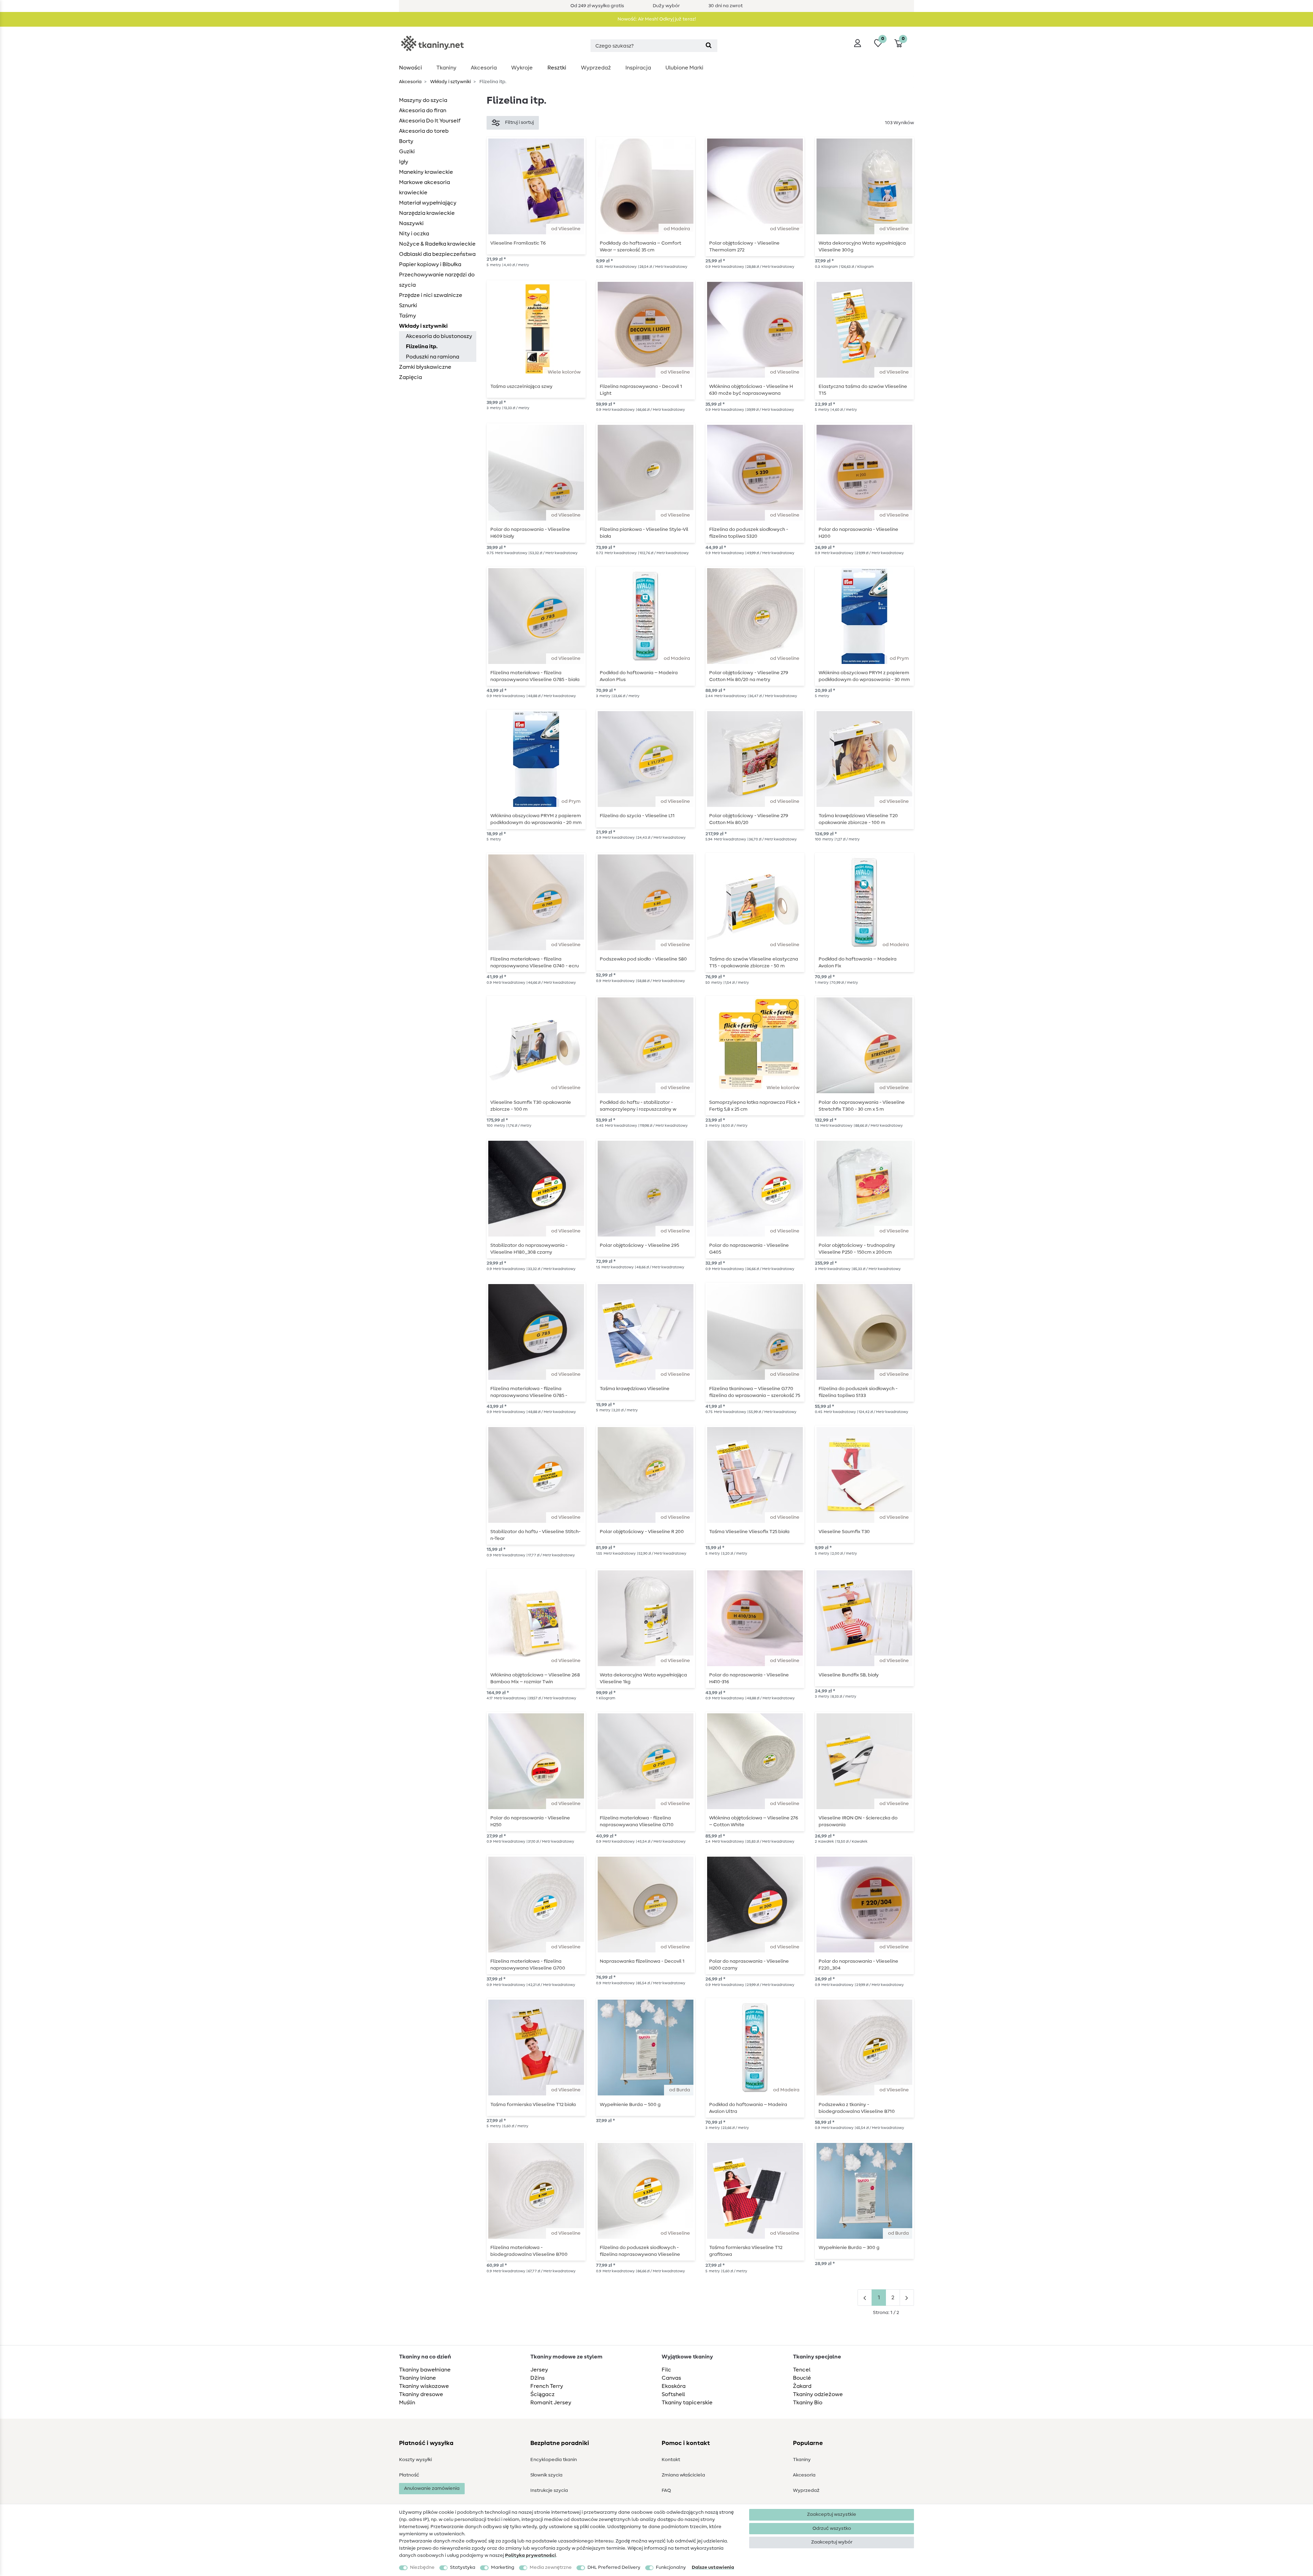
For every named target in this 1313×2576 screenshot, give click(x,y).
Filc (666, 2370)
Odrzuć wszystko (832, 2528)
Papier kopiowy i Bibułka (430, 264)
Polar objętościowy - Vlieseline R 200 (642, 1532)
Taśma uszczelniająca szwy (521, 387)
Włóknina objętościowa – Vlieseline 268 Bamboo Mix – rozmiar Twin (535, 1678)
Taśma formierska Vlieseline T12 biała (533, 2105)
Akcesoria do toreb (424, 131)
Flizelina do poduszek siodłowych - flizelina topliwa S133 (858, 1392)
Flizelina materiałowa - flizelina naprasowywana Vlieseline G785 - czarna (529, 1392)
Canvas (671, 2378)
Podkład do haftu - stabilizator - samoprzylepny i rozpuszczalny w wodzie (638, 1106)
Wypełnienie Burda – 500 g (630, 2105)
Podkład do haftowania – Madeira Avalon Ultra (748, 2108)
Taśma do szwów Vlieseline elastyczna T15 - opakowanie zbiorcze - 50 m (754, 963)
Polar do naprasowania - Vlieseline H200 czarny (749, 1965)
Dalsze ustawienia (713, 2567)
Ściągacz (542, 2394)
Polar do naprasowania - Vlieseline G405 (749, 1249)
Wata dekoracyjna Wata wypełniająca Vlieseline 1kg (643, 1678)
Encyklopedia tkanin (554, 2460)
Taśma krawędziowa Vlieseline (635, 1389)
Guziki (407, 152)
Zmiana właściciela (683, 2475)
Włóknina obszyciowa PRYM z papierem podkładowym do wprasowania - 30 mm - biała (864, 676)
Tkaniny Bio (808, 2403)
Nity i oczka (414, 234)
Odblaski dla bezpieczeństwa (437, 254)
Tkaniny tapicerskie (687, 2403)
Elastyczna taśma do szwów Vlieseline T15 (863, 390)
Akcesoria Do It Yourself (430, 121)
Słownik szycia (546, 2475)
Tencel (802, 2370)
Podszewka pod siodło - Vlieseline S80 (643, 959)
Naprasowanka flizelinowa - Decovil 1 (642, 1961)
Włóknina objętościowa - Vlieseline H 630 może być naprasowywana (751, 390)
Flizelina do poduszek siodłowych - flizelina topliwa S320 (749, 533)
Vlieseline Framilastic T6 (518, 243)
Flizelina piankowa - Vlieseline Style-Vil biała (644, 533)
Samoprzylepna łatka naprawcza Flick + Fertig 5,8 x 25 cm (755, 1106)
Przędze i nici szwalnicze (431, 295)
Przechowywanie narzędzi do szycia (437, 280)
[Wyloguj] (858, 43)
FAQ (666, 2490)
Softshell (673, 2394)
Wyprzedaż (596, 68)
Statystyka (463, 2567)
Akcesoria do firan (423, 110)
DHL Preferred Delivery (614, 2567)
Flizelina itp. (422, 346)
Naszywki (411, 223)
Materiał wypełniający (428, 203)
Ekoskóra (674, 2386)
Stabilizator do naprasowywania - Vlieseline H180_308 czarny (529, 1249)
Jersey (539, 2370)
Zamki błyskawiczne (425, 367)
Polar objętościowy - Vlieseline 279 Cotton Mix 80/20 (749, 819)
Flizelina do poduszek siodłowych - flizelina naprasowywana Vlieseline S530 (640, 2251)
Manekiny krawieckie (426, 172)
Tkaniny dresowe (421, 2394)
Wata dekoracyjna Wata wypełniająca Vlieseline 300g (862, 247)
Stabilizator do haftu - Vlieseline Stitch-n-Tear (535, 1535)
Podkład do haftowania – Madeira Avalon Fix (858, 963)
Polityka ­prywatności (530, 2555)
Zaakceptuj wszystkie (832, 2514)
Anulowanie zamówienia (432, 2488)
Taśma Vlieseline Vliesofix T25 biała (749, 1532)
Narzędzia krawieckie (427, 213)
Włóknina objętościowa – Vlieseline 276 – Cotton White (754, 1821)
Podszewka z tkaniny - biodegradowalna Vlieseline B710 (857, 2108)
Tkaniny (446, 68)
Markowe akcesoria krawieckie (425, 187)
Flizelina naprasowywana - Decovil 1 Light (641, 390)
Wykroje (522, 68)
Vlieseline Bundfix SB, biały (849, 1675)
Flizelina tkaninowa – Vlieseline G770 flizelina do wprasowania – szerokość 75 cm (755, 1392)
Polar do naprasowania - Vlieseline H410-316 (749, 1678)
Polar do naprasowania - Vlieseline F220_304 (858, 1965)
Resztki (557, 68)
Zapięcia (410, 377)
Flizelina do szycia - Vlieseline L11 (637, 816)
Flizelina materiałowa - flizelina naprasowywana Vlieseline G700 (528, 1965)
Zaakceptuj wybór (832, 2542)
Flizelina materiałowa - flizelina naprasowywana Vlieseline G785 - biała (535, 676)
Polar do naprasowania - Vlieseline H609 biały (530, 533)
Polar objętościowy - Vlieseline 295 (639, 1245)
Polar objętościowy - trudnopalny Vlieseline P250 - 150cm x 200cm (857, 1249)
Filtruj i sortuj (519, 122)
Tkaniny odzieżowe (818, 2394)
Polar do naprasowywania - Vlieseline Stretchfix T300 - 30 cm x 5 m (862, 1106)
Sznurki (408, 305)
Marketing (503, 2567)
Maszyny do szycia (423, 100)
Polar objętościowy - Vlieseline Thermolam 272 (744, 247)
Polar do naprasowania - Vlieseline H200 (858, 533)
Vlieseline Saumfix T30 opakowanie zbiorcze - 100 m (531, 1106)
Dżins (538, 2378)
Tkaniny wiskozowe (424, 2386)
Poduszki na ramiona (433, 357)
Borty (406, 141)
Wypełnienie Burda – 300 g (849, 2248)
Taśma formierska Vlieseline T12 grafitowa (746, 2251)
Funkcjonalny (671, 2567)
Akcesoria (484, 68)
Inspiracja (638, 68)
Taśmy (408, 316)
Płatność (409, 2475)
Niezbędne (422, 2567)
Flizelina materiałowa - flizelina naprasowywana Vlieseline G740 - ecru (535, 963)
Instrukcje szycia (549, 2490)
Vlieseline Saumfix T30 (844, 1532)
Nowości (410, 68)
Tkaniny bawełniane (425, 2370)
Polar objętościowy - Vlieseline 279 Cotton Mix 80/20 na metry (749, 676)
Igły (404, 162)
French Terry (547, 2386)
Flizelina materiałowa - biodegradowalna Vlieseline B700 (529, 2251)
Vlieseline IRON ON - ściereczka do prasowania (858, 1821)
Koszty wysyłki (415, 2460)
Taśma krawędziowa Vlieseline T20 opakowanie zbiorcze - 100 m (858, 819)
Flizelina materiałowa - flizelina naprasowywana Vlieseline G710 (637, 1821)
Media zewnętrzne (551, 2567)
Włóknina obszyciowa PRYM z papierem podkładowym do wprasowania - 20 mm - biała (536, 819)
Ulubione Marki (684, 68)
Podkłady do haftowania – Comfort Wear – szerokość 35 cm (640, 247)
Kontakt (671, 2460)
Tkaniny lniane (417, 2378)
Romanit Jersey (551, 2403)
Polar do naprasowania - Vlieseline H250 (530, 1821)
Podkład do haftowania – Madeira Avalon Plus (639, 676)
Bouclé (802, 2378)
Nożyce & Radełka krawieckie (437, 244)
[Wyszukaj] (709, 46)
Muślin (407, 2403)
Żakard (802, 2386)
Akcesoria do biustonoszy (439, 336)
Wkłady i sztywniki (450, 82)
